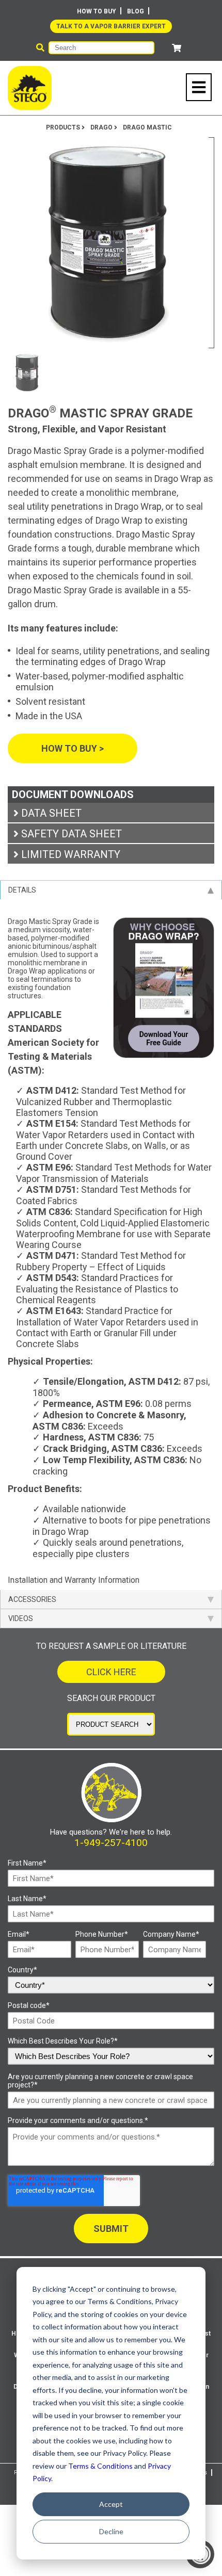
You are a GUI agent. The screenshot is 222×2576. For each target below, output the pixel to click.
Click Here (111, 1672)
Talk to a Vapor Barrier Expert (111, 26)
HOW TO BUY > (73, 748)
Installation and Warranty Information (74, 1580)
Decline (111, 2531)
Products (64, 127)
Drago (102, 127)
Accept (111, 2504)
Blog (136, 11)
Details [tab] (22, 890)
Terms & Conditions (100, 2466)
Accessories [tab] (32, 1599)
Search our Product (111, 1698)
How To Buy (97, 11)
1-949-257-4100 (111, 1843)
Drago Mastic (147, 127)
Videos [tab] (21, 1618)
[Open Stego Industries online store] (177, 48)
